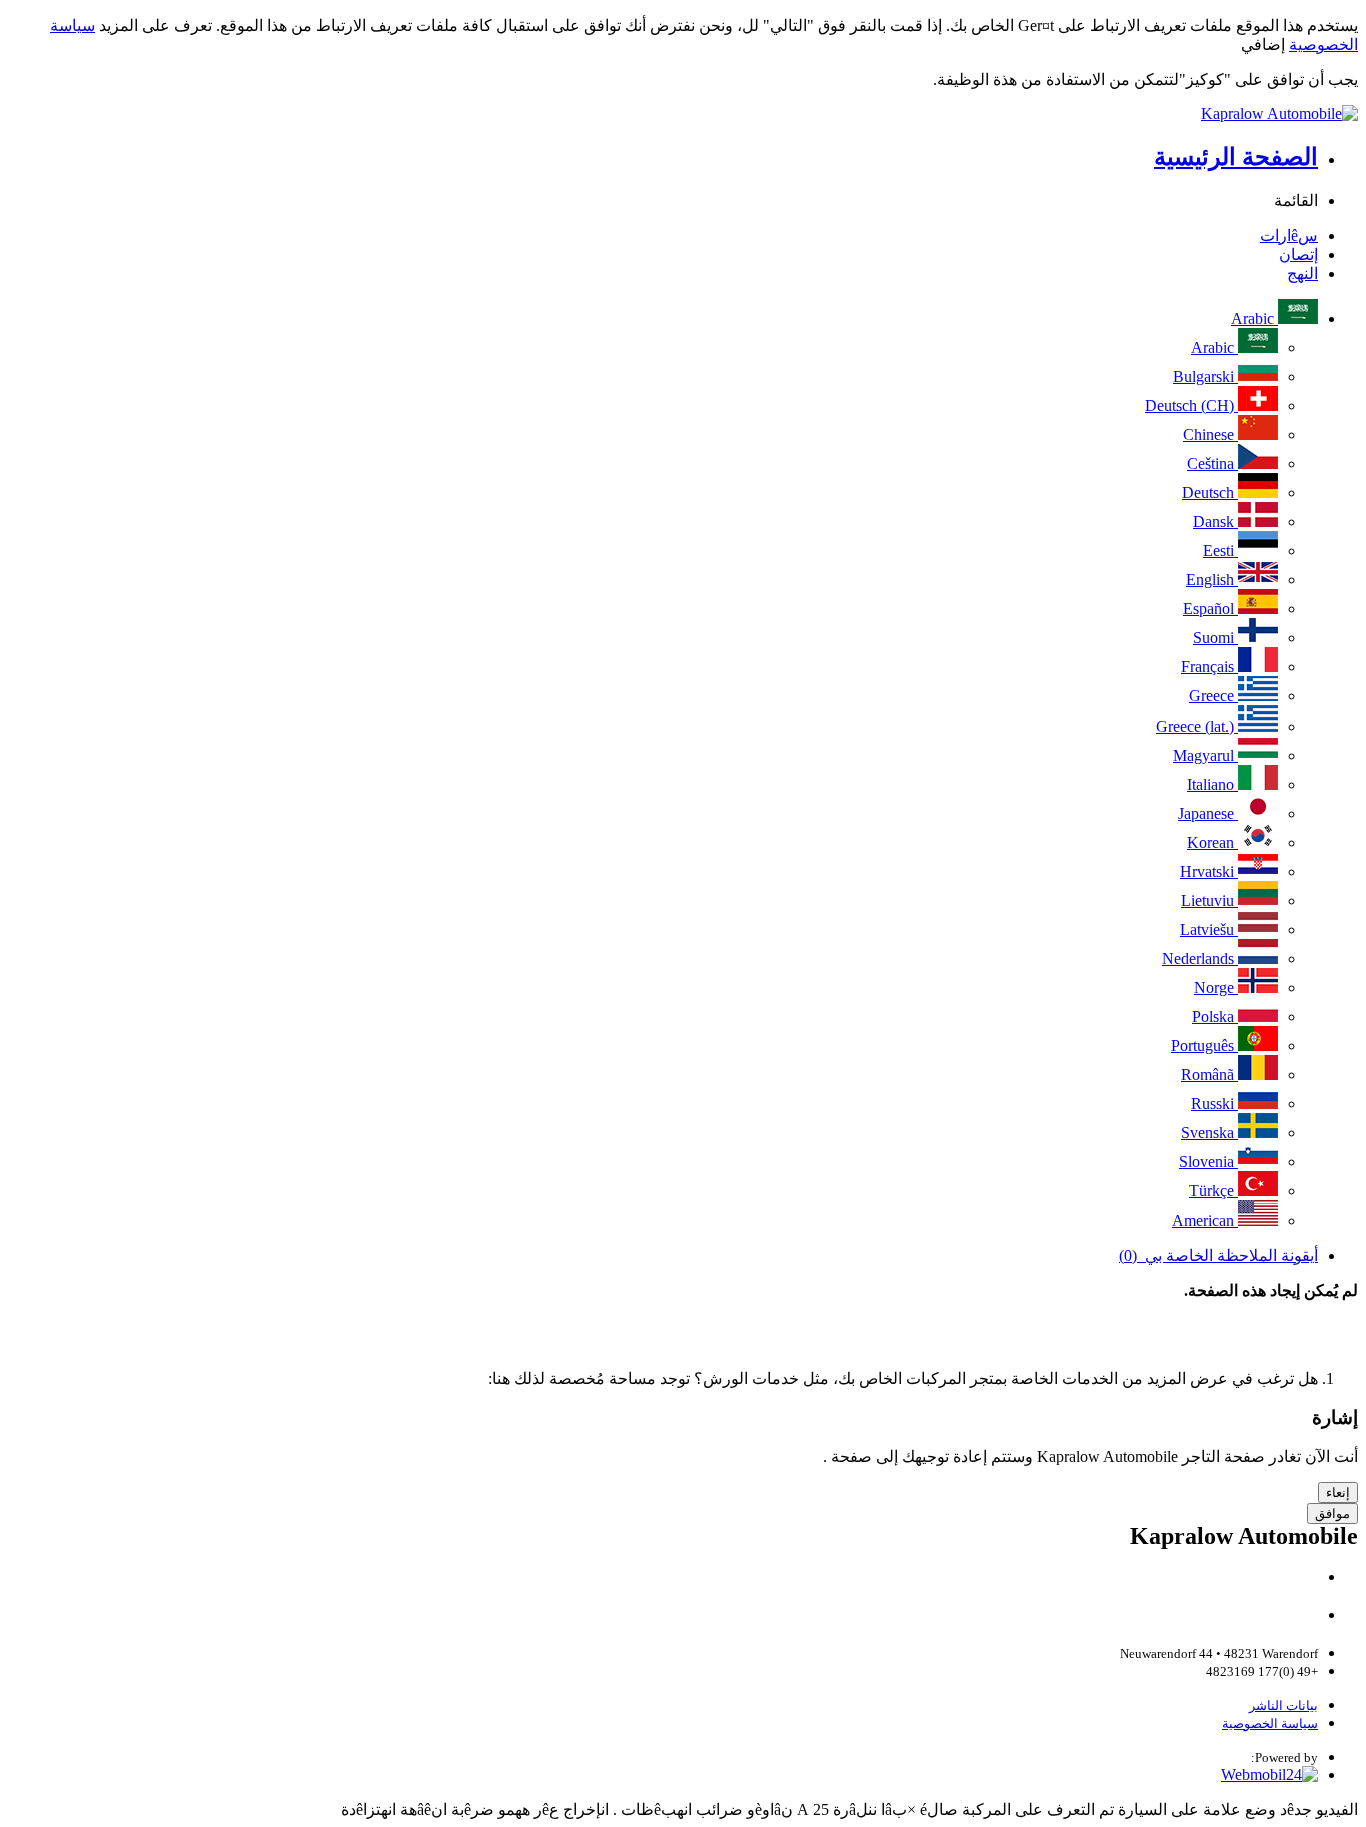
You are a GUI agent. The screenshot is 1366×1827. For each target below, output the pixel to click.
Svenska (1209, 1132)
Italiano (1212, 784)
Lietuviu (1209, 900)
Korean (1212, 842)
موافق (1332, 1513)
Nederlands (1200, 958)
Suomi (1215, 637)
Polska (1215, 1016)
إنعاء (1338, 1492)
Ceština (1212, 463)
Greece (1213, 695)
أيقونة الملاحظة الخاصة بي (1218, 1255)
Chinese (1210, 434)
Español (1210, 608)
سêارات (1289, 235)
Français (1209, 666)
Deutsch (1210, 492)
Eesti (1220, 550)
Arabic (1254, 318)
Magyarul (1205, 755)
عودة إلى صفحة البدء (1285, 1343)
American (1205, 1220)
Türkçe (1213, 1190)
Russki (1214, 1103)
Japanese (1208, 813)
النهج (1302, 273)
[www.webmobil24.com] (1269, 1774)
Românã (1209, 1074)
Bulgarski (1205, 376)
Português (1204, 1045)
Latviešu (1209, 929)
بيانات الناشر (1283, 1705)
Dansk (1215, 521)
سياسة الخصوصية (1270, 1723)
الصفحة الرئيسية (1236, 157)
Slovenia (1208, 1161)
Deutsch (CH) (1191, 405)
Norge (1216, 987)
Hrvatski (1209, 871)
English (1212, 579)
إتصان (1298, 254)
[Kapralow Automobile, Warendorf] (683, 114)
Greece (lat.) (1197, 726)
